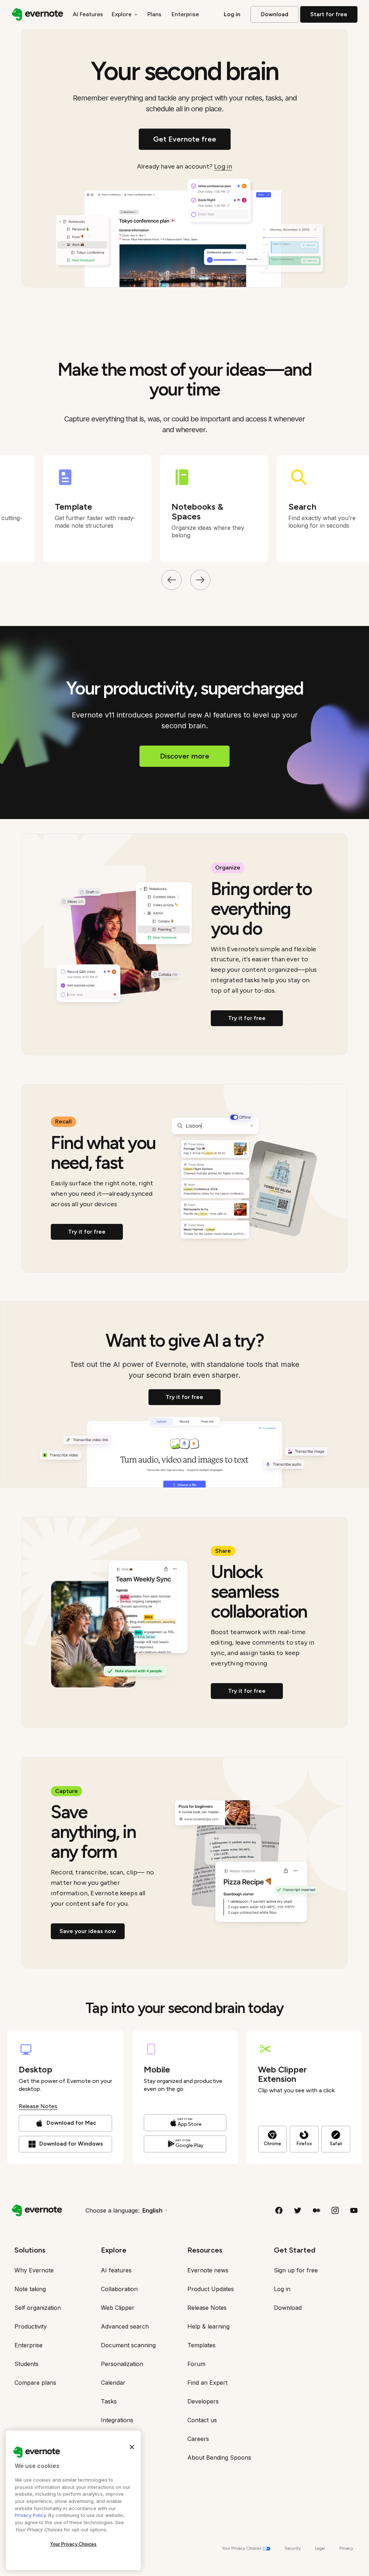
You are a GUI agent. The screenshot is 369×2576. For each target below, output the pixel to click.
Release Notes (38, 2106)
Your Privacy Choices (74, 2544)
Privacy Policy (30, 2515)
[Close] (132, 2447)
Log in (223, 166)
